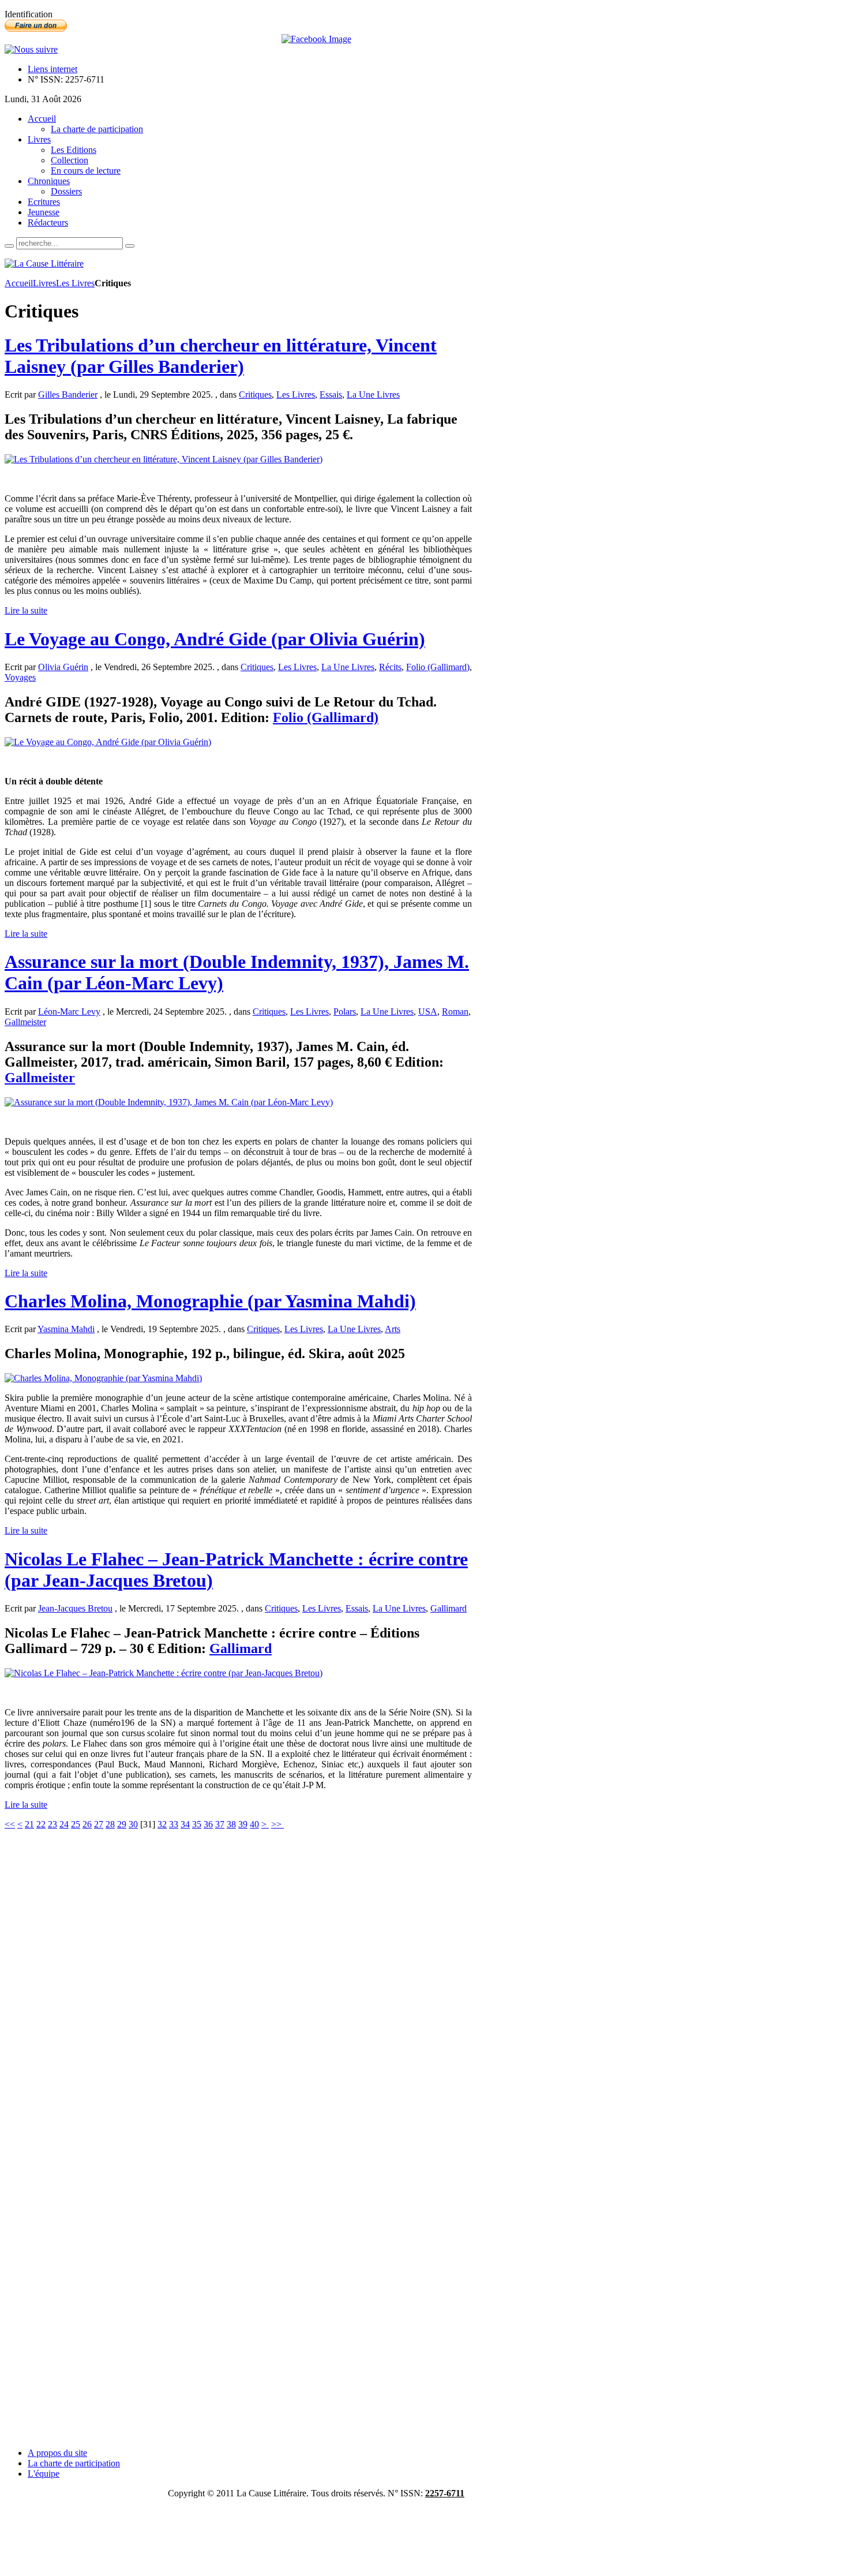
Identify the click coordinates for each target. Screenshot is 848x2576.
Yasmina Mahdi (66, 1329)
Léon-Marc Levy (69, 1012)
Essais (331, 395)
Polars (345, 1012)
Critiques (255, 395)
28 (110, 1824)
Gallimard (449, 1608)
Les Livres (75, 283)
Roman (455, 1012)
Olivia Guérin (63, 667)
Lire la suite (26, 610)
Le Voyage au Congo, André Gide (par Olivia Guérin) (215, 639)
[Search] (9, 246)
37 (220, 1824)
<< (10, 1824)
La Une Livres (373, 395)
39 (243, 1824)
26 (87, 1824)
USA (428, 1012)
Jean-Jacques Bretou (75, 1608)
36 (208, 1824)
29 (122, 1824)
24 (64, 1824)
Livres (44, 283)
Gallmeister (25, 1022)
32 (162, 1824)
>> (277, 1824)
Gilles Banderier (68, 395)
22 (41, 1824)
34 (185, 1824)
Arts (393, 1329)
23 (52, 1824)
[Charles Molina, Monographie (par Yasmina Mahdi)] (103, 1378)
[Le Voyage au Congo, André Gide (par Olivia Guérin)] (108, 742)
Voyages (20, 677)
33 (174, 1824)
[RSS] (31, 49)
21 (29, 1824)
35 (197, 1824)
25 (76, 1824)
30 (133, 1824)
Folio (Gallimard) (438, 667)
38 (231, 1824)
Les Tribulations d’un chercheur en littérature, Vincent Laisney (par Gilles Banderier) (221, 356)
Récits (390, 667)
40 (254, 1824)
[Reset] (130, 246)
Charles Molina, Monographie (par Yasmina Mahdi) (210, 1301)
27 (99, 1824)
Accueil (19, 283)
